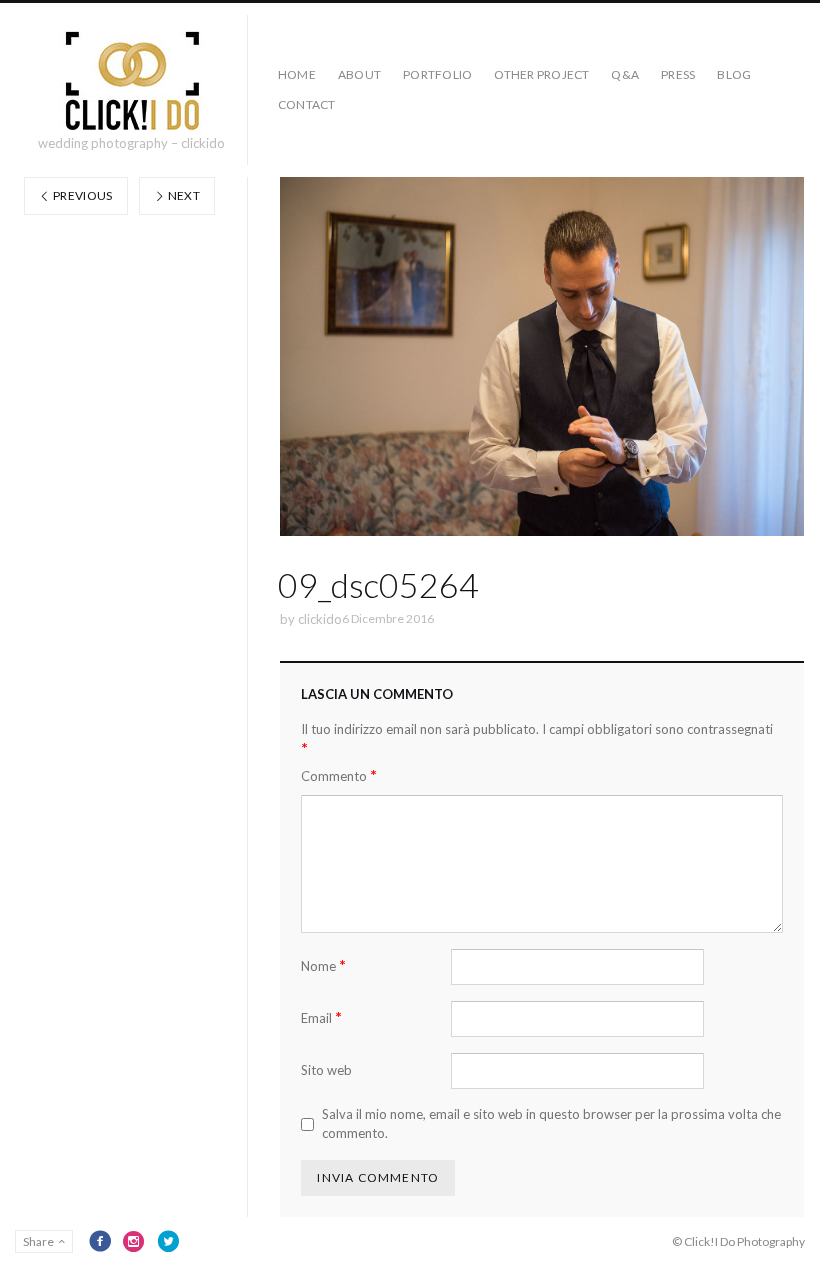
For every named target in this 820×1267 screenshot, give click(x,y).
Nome (323, 965)
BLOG (734, 74)
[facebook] (100, 1241)
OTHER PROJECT (541, 74)
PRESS (678, 74)
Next (182, 195)
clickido (320, 619)
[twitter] (168, 1241)
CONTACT (307, 104)
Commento (339, 775)
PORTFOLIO (437, 74)
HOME (297, 74)
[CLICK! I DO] (131, 81)
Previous (82, 195)
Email (321, 1017)
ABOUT (359, 74)
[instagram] (134, 1241)
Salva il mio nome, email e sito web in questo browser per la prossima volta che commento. (551, 1124)
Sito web (326, 1070)
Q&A (625, 74)
